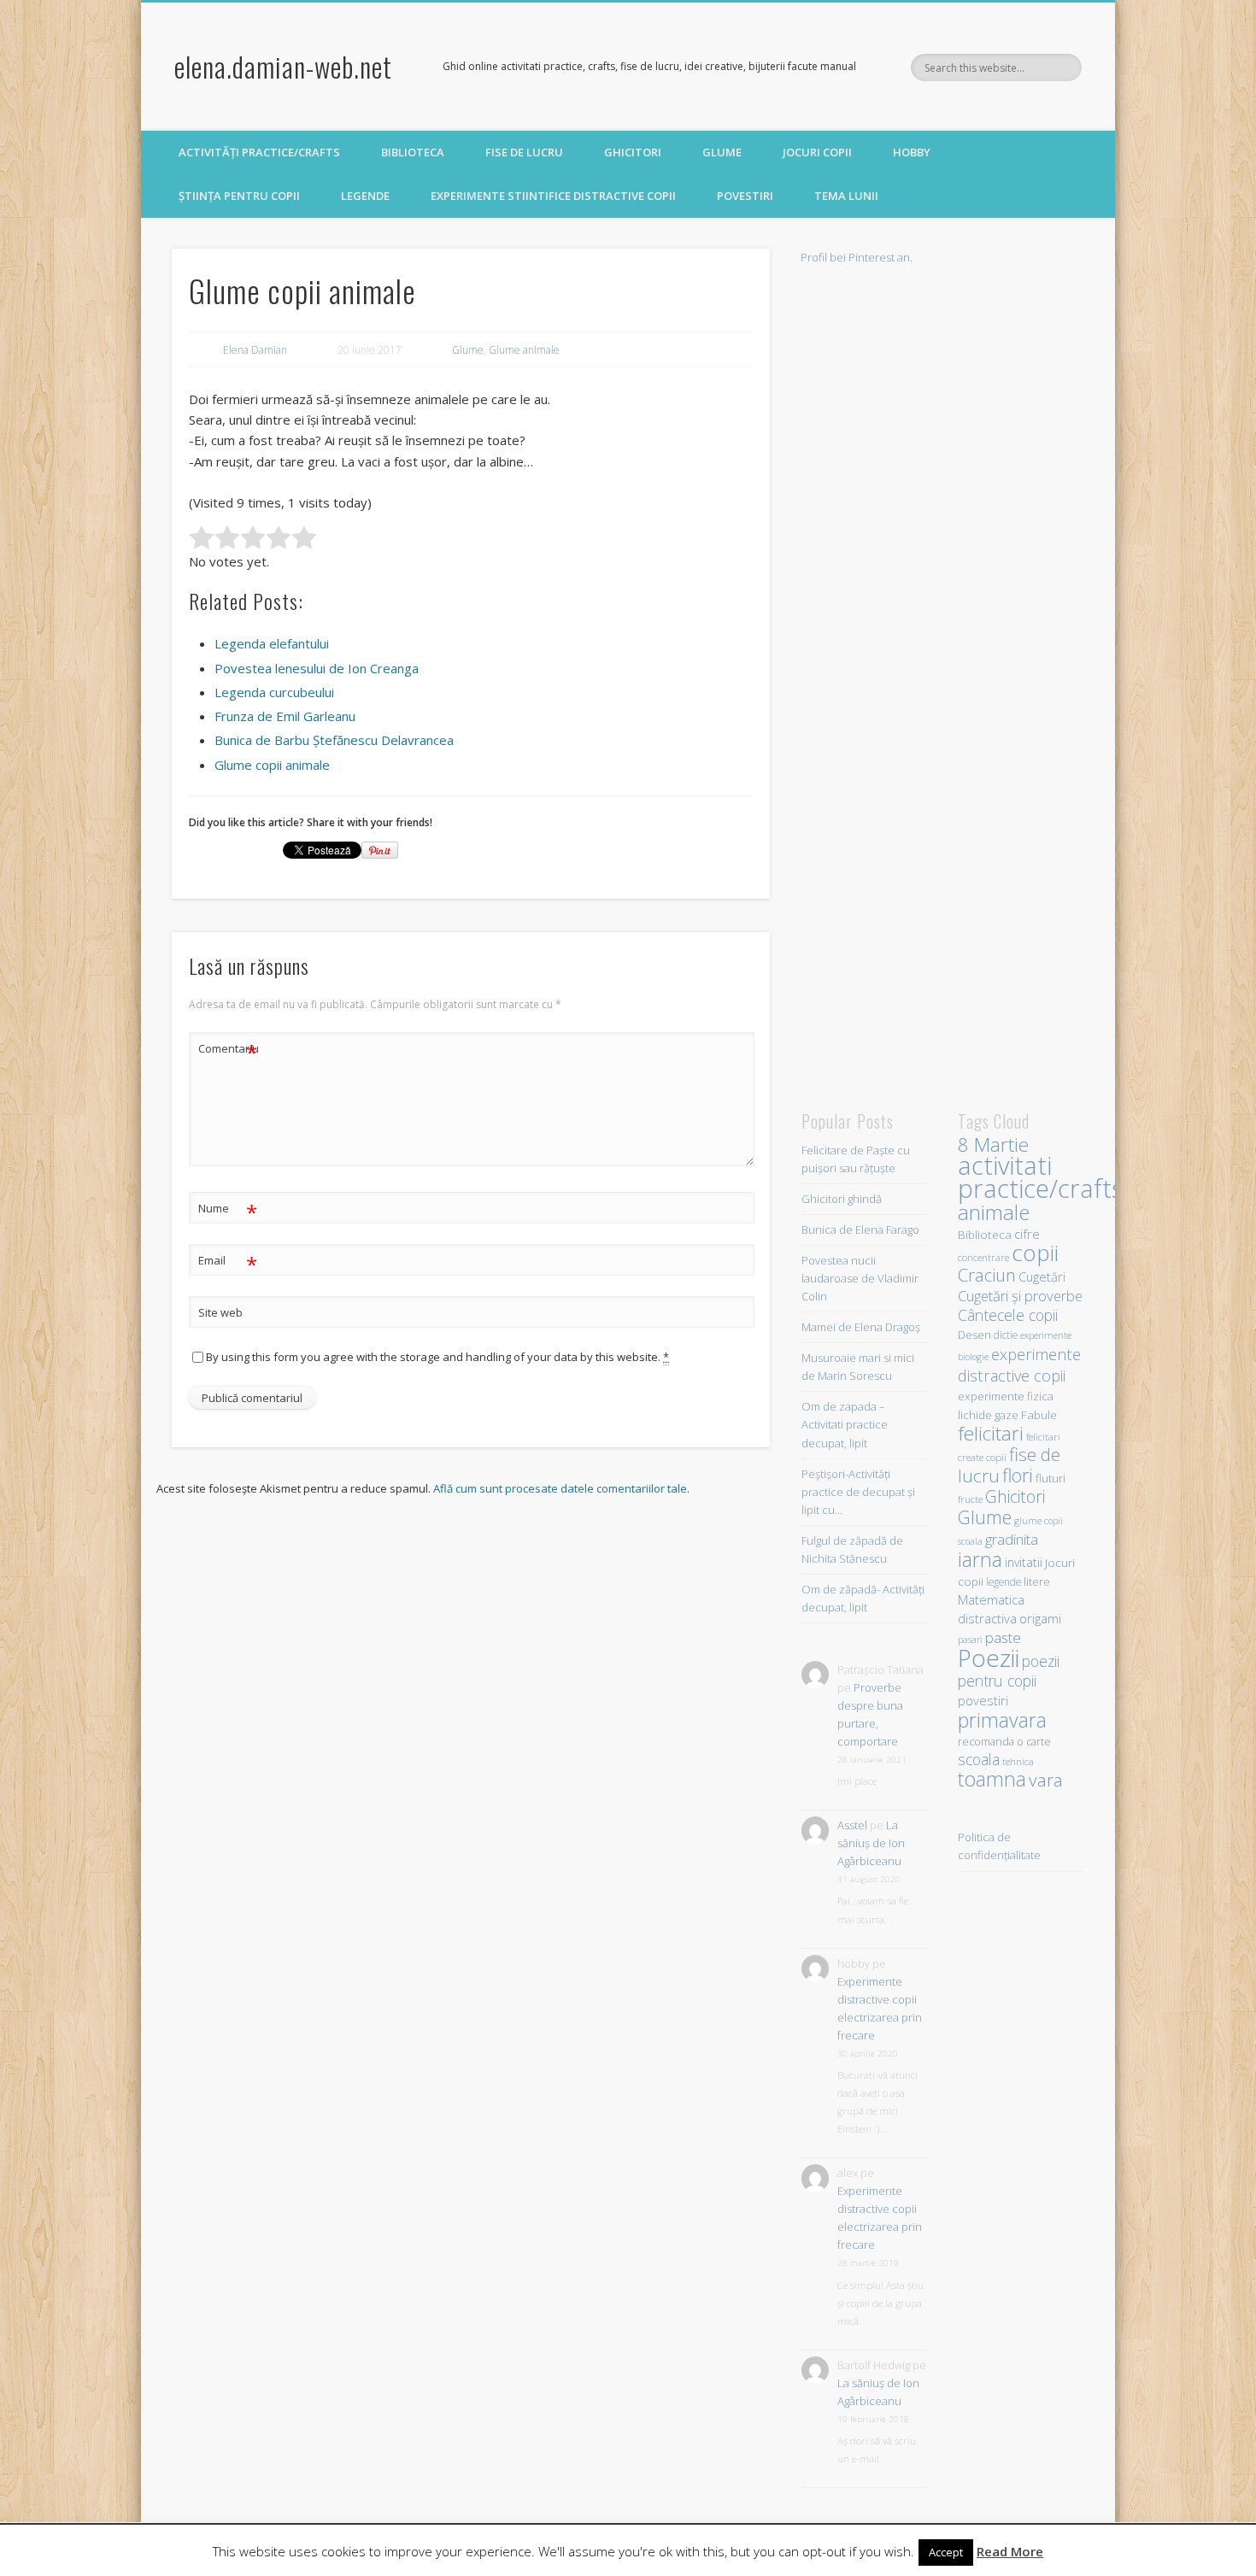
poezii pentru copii (1009, 1671)
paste (1003, 1637)
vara (1046, 1780)
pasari (970, 1640)
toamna (992, 1779)
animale (994, 1212)
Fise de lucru (524, 152)
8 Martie (993, 1144)
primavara (1002, 1720)
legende (1004, 1581)
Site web (220, 1312)
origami (1040, 1618)
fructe (970, 1499)
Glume (722, 152)
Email (228, 1263)
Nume (228, 1211)
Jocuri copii (817, 152)
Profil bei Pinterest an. (857, 257)
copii (1035, 1253)
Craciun (987, 1275)
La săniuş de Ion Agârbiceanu (871, 1843)
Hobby (912, 152)
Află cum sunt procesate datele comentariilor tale (560, 1488)
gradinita (1012, 1539)
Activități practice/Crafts (259, 152)
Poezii (989, 1658)
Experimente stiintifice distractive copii (553, 196)
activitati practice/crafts (1040, 1177)
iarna (980, 1559)
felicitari (991, 1433)
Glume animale (524, 350)
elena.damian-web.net (283, 66)
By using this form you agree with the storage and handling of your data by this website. (437, 1357)
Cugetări (1042, 1276)
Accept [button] (946, 2552)
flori (1018, 1475)
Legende (365, 196)
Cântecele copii (1008, 1315)
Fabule (1039, 1414)
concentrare (983, 1257)
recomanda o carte (1004, 1742)
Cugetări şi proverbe (1020, 1296)
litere (1037, 1581)
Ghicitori (633, 152)
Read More (1010, 2551)
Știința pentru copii (239, 196)
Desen (974, 1335)
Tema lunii (846, 196)
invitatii (1024, 1562)
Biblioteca (413, 152)
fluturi (1051, 1478)
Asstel (852, 1825)
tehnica (1018, 1761)
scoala (979, 1759)
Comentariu (228, 1051)
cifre (1027, 1234)
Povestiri (745, 196)
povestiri (983, 1701)
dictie (1006, 1335)
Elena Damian (255, 350)
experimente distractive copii (1019, 1364)
